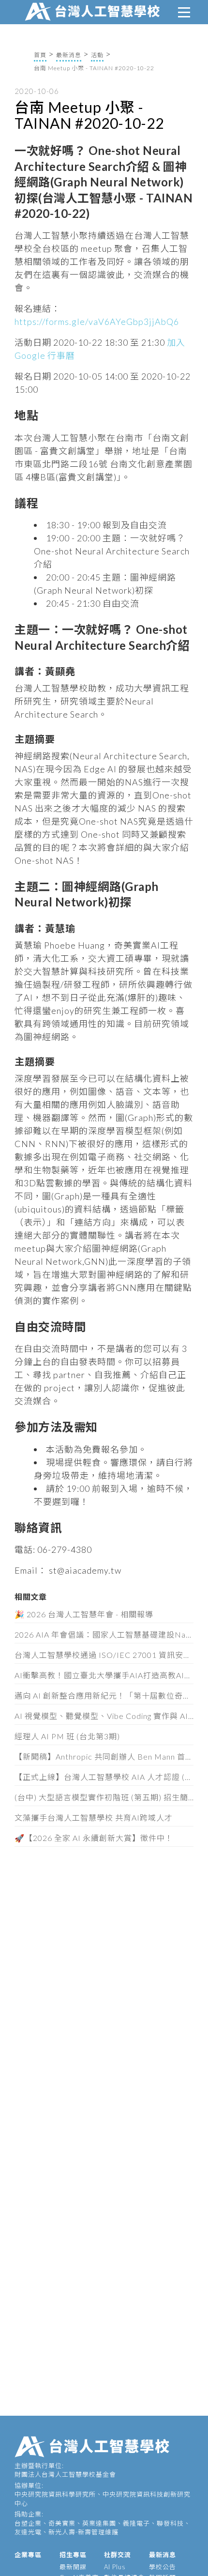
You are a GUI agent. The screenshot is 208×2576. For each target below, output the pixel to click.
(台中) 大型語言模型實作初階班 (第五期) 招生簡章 (104, 1797)
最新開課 (73, 2567)
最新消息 (69, 55)
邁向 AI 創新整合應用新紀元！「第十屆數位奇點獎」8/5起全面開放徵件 (104, 1695)
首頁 (40, 55)
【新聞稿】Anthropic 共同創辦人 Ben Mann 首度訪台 (104, 1756)
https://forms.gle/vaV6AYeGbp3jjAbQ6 (97, 322)
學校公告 (163, 2567)
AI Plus (115, 2567)
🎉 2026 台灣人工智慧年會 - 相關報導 (84, 1614)
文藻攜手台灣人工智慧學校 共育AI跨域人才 (94, 1817)
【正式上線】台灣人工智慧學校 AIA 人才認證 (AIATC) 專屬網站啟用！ (104, 1777)
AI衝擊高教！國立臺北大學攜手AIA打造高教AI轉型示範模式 (104, 1675)
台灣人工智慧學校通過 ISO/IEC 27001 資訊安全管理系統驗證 (104, 1655)
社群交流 (118, 2555)
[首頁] (94, 10)
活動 (97, 55)
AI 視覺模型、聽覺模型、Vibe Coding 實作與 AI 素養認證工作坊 (104, 1716)
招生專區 (73, 2555)
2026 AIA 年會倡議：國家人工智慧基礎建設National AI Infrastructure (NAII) (104, 1634)
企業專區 (28, 2555)
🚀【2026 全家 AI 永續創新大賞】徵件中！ (94, 1838)
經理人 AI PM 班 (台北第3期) (67, 1736)
